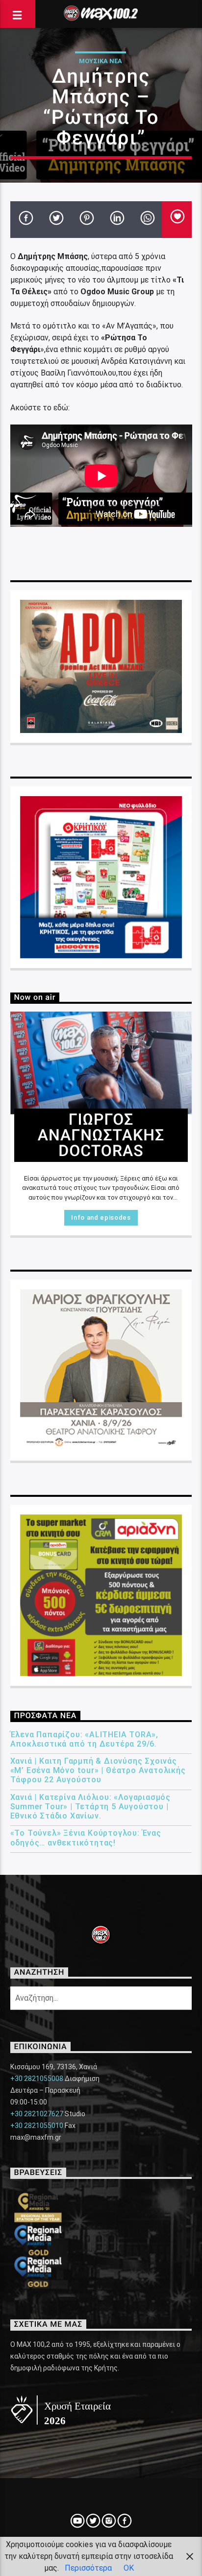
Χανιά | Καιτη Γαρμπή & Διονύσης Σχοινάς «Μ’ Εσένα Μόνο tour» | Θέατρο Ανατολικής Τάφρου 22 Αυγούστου (98, 1770)
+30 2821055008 (37, 2079)
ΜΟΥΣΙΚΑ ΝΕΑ (101, 61)
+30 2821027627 (37, 2114)
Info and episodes (101, 1217)
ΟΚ (129, 2568)
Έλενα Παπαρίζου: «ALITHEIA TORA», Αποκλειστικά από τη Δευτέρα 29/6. (84, 1739)
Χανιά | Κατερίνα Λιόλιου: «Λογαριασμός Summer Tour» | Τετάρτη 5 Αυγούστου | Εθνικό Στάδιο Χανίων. (90, 1807)
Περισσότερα (88, 2568)
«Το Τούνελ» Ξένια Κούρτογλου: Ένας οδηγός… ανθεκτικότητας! (86, 1838)
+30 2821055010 (37, 2126)
